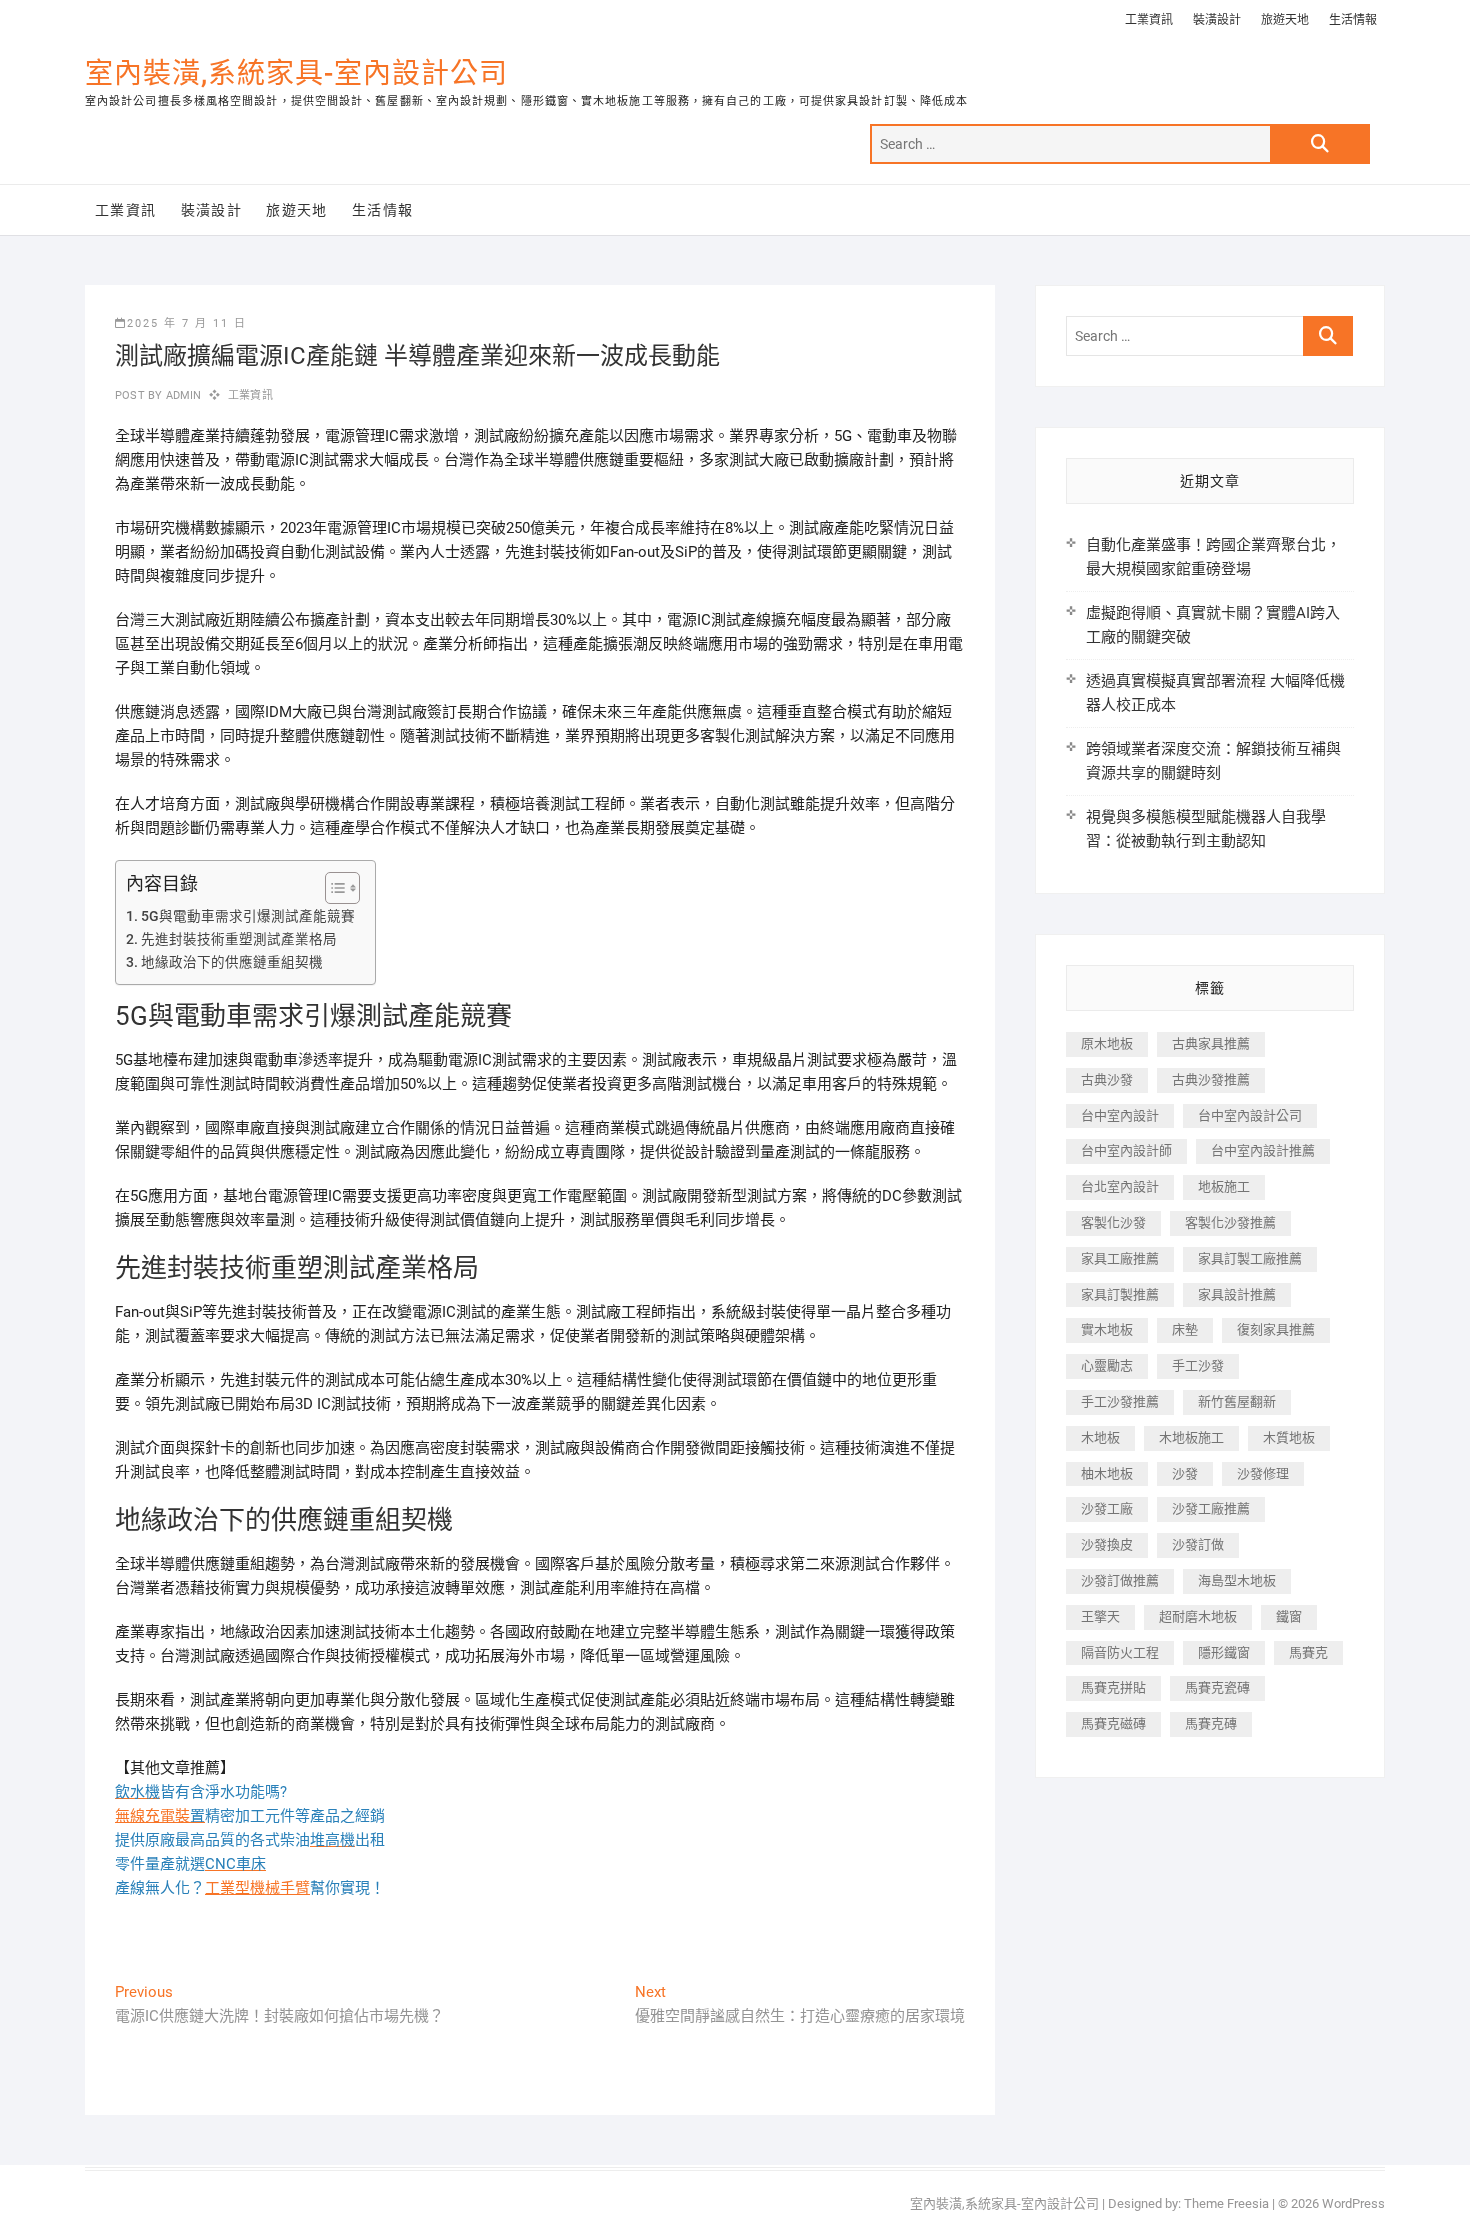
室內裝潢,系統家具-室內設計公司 (296, 73)
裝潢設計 (1217, 20)
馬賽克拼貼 (1113, 1687)
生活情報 (1353, 20)
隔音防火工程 (1120, 1652)
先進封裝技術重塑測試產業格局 (239, 939)
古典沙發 (1107, 1079)
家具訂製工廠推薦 (1250, 1258)
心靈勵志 (1107, 1365)
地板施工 (1224, 1186)
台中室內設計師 (1126, 1150)
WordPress (1353, 2203)
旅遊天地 (1285, 20)
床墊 (1185, 1329)
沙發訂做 (1198, 1544)
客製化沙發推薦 (1230, 1222)
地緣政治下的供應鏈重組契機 (232, 962)
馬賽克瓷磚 (1217, 1687)
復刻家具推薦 (1276, 1329)
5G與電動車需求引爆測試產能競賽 (248, 916)
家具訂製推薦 (1120, 1294)
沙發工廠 (1107, 1508)
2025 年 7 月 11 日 (187, 323)
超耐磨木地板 (1198, 1616)
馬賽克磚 (1211, 1723)
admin (181, 395)
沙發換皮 (1107, 1544)
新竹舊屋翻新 (1237, 1401)
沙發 (1185, 1473)
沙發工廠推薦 (1211, 1508)
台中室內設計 (1120, 1115)
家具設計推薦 (1237, 1294)
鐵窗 (1289, 1616)
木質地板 (1289, 1437)
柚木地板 (1107, 1473)
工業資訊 (1149, 20)
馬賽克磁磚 (1113, 1723)
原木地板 (1107, 1043)
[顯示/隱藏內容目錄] (332, 888)
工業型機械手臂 (257, 1888)
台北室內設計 (1120, 1186)
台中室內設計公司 (1250, 1115)
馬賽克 (1308, 1652)
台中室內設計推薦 (1263, 1150)
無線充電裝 (160, 1816)
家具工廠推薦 (1120, 1258)
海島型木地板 (1237, 1580)
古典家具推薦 (1211, 1043)
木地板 (1100, 1437)
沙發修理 (1263, 1473)
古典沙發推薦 (1211, 1079)
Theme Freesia (1226, 2203)
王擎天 (1100, 1616)
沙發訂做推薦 (1120, 1580)
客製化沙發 (1113, 1222)
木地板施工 (1191, 1437)
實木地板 (1107, 1329)
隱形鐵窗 (1224, 1652)
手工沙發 (1198, 1365)
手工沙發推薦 (1120, 1401)
